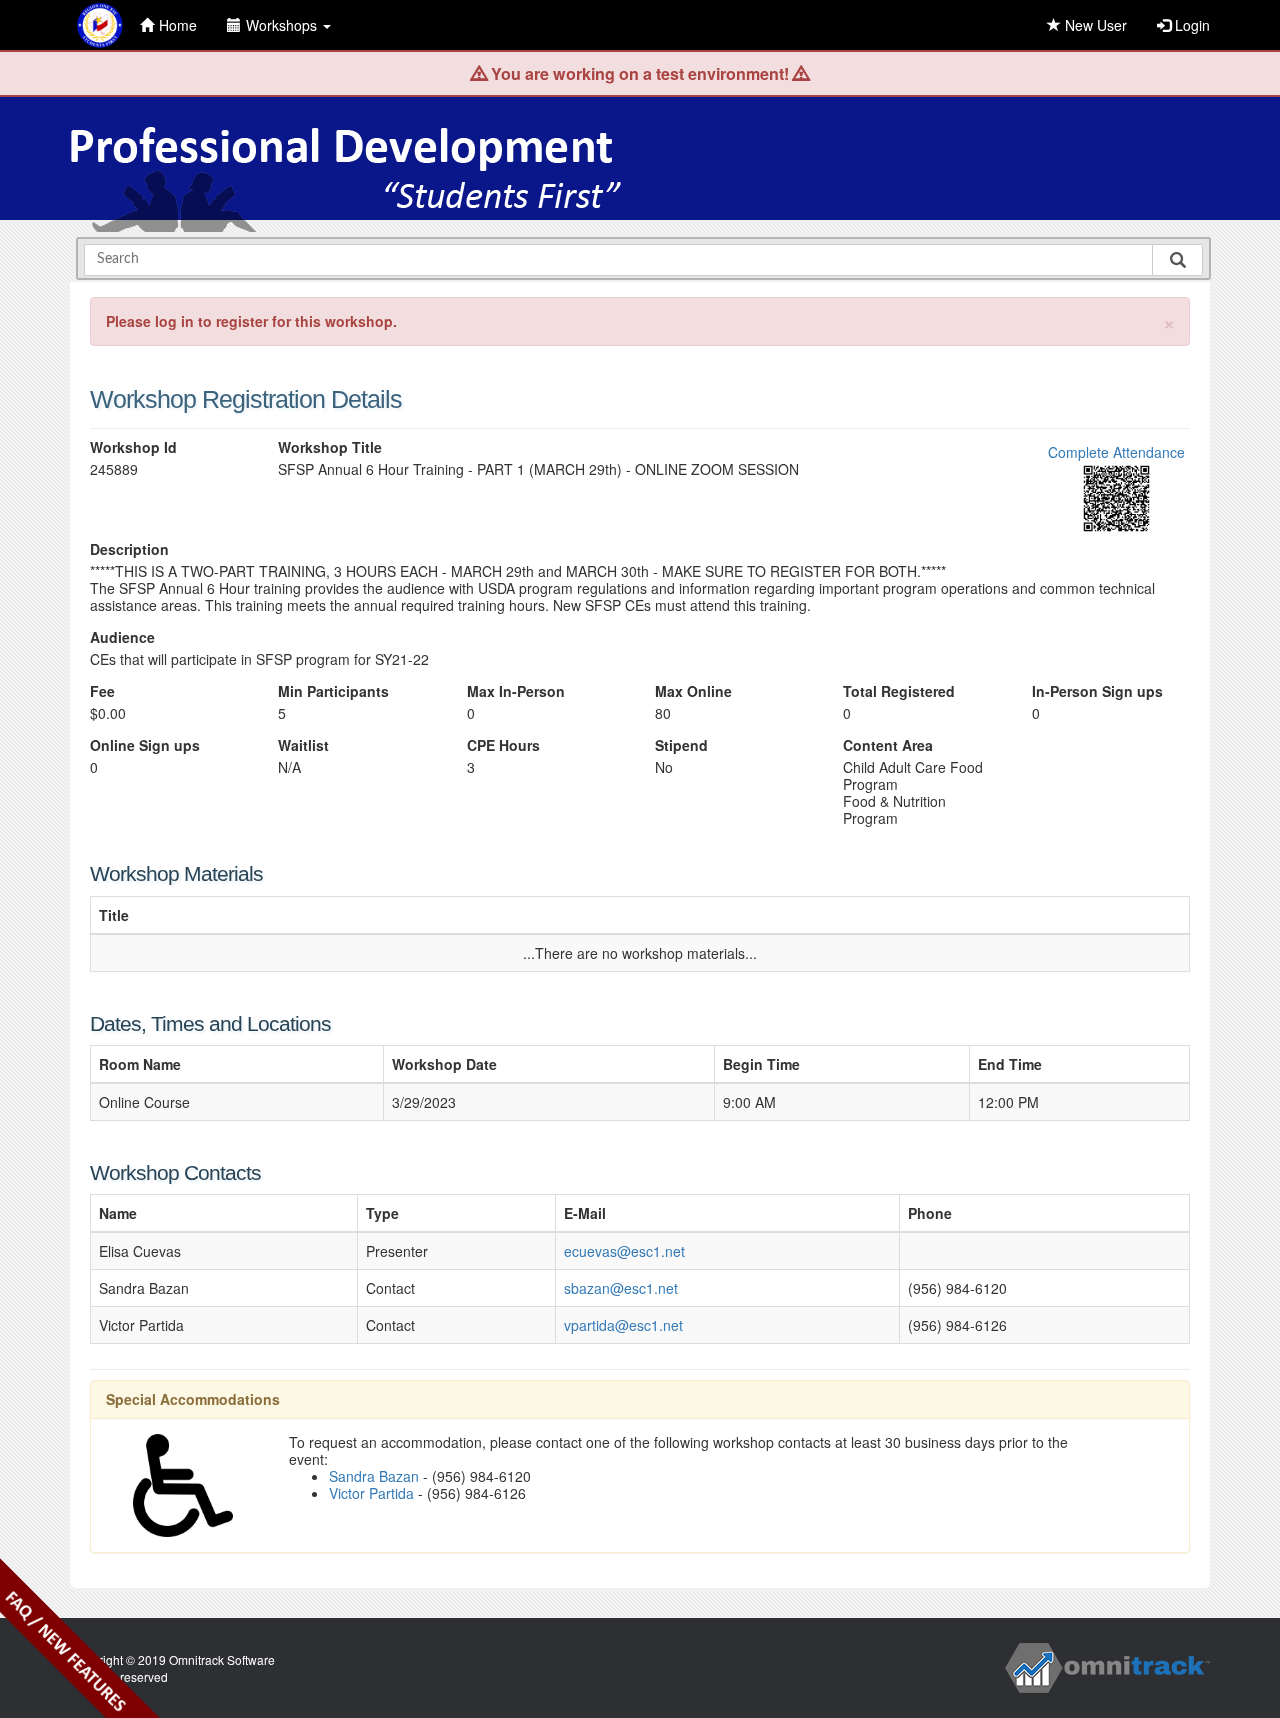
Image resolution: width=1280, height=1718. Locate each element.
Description (129, 549)
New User (1094, 25)
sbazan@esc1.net (621, 1288)
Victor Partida (371, 1493)
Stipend (681, 745)
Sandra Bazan (374, 1476)
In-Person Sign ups (1097, 691)
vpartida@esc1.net (623, 1325)
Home (178, 25)
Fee (102, 691)
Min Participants (333, 691)
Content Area (888, 745)
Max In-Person (516, 691)
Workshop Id (133, 447)
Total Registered (899, 691)
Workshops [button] (283, 25)
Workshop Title (330, 447)
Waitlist (303, 745)
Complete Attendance (1116, 452)
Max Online (693, 691)
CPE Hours (503, 745)
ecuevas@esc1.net (624, 1251)
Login (1190, 25)
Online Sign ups (145, 745)
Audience (122, 637)
